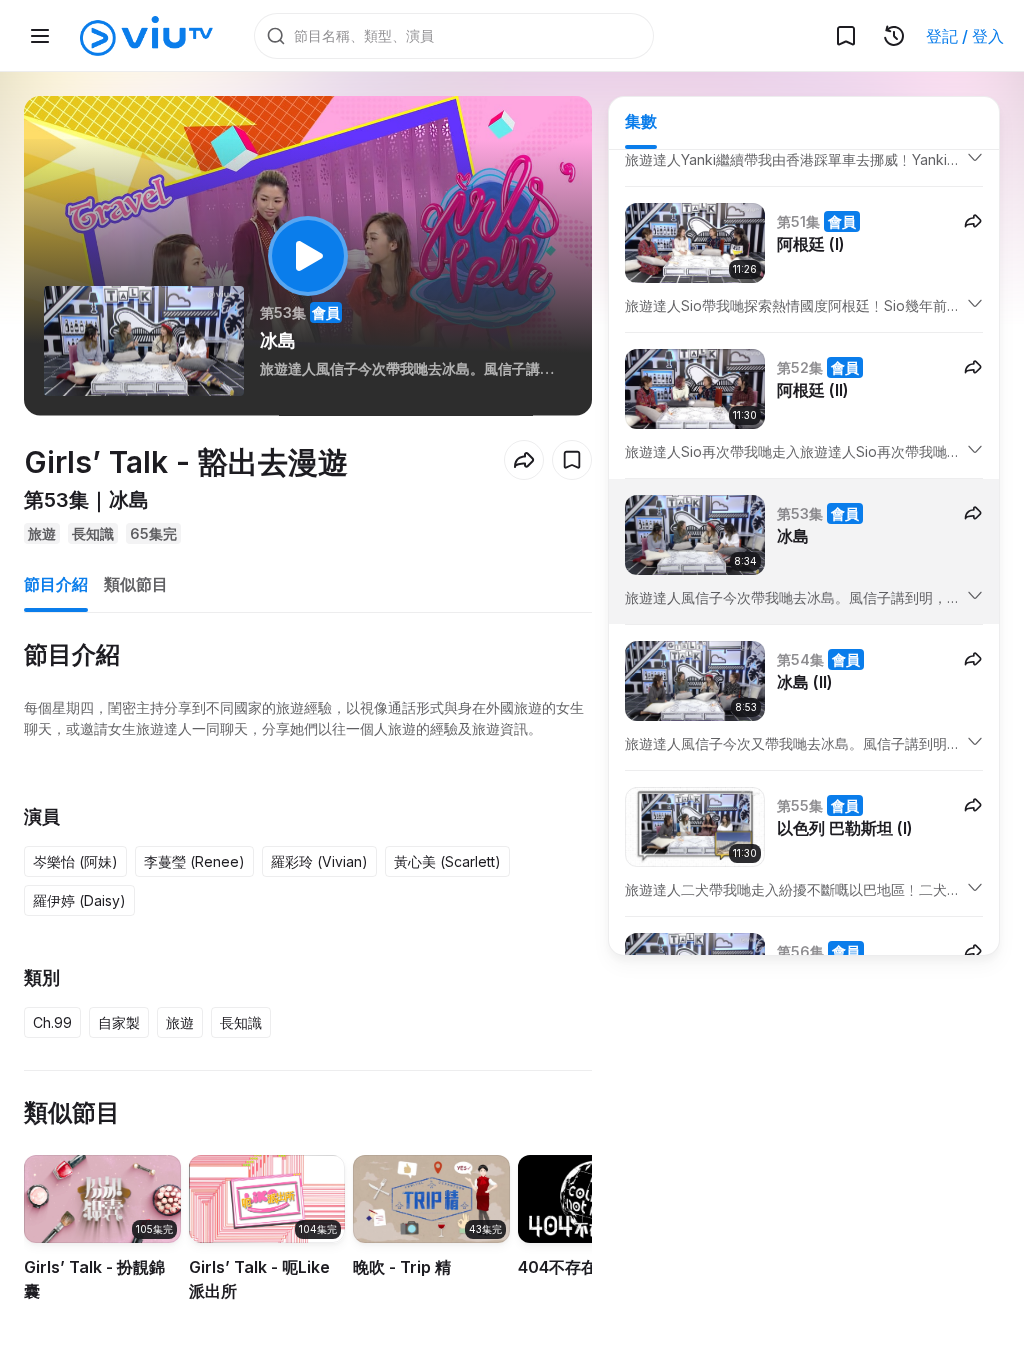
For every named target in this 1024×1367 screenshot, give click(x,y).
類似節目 (136, 584)
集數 (641, 121)
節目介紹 (56, 584)
